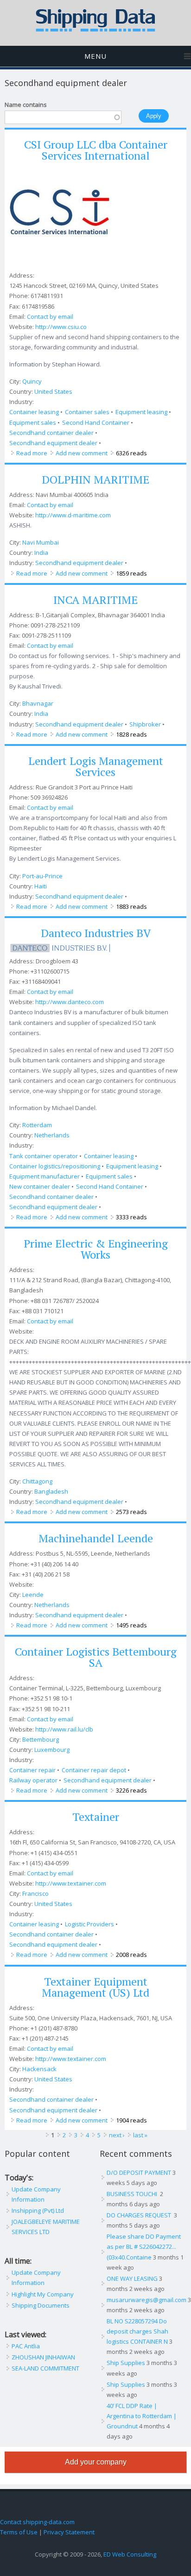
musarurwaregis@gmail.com (146, 2300)
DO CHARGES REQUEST (140, 2215)
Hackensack (39, 2069)
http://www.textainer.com (71, 1883)
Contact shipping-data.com (37, 2522)
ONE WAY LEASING (132, 2278)
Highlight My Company (43, 2294)
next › (117, 2135)
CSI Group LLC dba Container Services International (96, 150)
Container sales (87, 412)
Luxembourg (52, 1750)
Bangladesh (51, 1491)
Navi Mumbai (41, 542)
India (41, 552)
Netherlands (52, 1135)
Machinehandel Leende (96, 1538)
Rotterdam (37, 1125)
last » (140, 2135)
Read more (32, 453)
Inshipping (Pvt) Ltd (38, 2210)
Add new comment (82, 453)
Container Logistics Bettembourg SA (96, 1657)
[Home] (95, 30)
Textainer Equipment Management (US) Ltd (95, 1987)
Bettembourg (41, 1739)
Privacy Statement (69, 2532)
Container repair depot (94, 1770)
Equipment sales (33, 422)
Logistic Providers (89, 1924)
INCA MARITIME (95, 600)
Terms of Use (19, 2532)
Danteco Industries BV (96, 933)
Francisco (35, 1893)
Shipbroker (145, 724)
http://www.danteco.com (70, 1002)
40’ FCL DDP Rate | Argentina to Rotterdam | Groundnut (142, 2416)
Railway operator (33, 1780)
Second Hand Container (96, 422)
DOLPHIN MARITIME (95, 479)
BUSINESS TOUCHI (133, 2194)
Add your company (96, 2462)
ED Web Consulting (130, 2554)
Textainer (96, 1817)
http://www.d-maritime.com (73, 515)
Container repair (32, 1770)
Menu (95, 56)
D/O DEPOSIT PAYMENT (139, 2173)
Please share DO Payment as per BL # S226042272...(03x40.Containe (144, 2247)
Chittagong (37, 1481)
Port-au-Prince (42, 876)
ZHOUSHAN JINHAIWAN (43, 2357)
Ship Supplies (126, 2363)
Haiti (41, 886)
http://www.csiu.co (61, 327)
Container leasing (34, 412)
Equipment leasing (141, 412)
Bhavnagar (38, 703)
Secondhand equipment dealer (53, 443)
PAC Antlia (26, 2346)
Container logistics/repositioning (55, 1166)
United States (53, 391)
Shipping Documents (41, 2305)
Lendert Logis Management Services (96, 766)
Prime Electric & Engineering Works (96, 1249)
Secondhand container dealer (51, 433)
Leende (33, 1595)
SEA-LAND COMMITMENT (45, 2368)
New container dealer (40, 1186)
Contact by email (50, 317)
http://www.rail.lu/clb (64, 1729)
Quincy (32, 381)
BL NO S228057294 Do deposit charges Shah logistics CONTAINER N (137, 2331)
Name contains (26, 105)
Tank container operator (44, 1156)
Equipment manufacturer (45, 1176)
